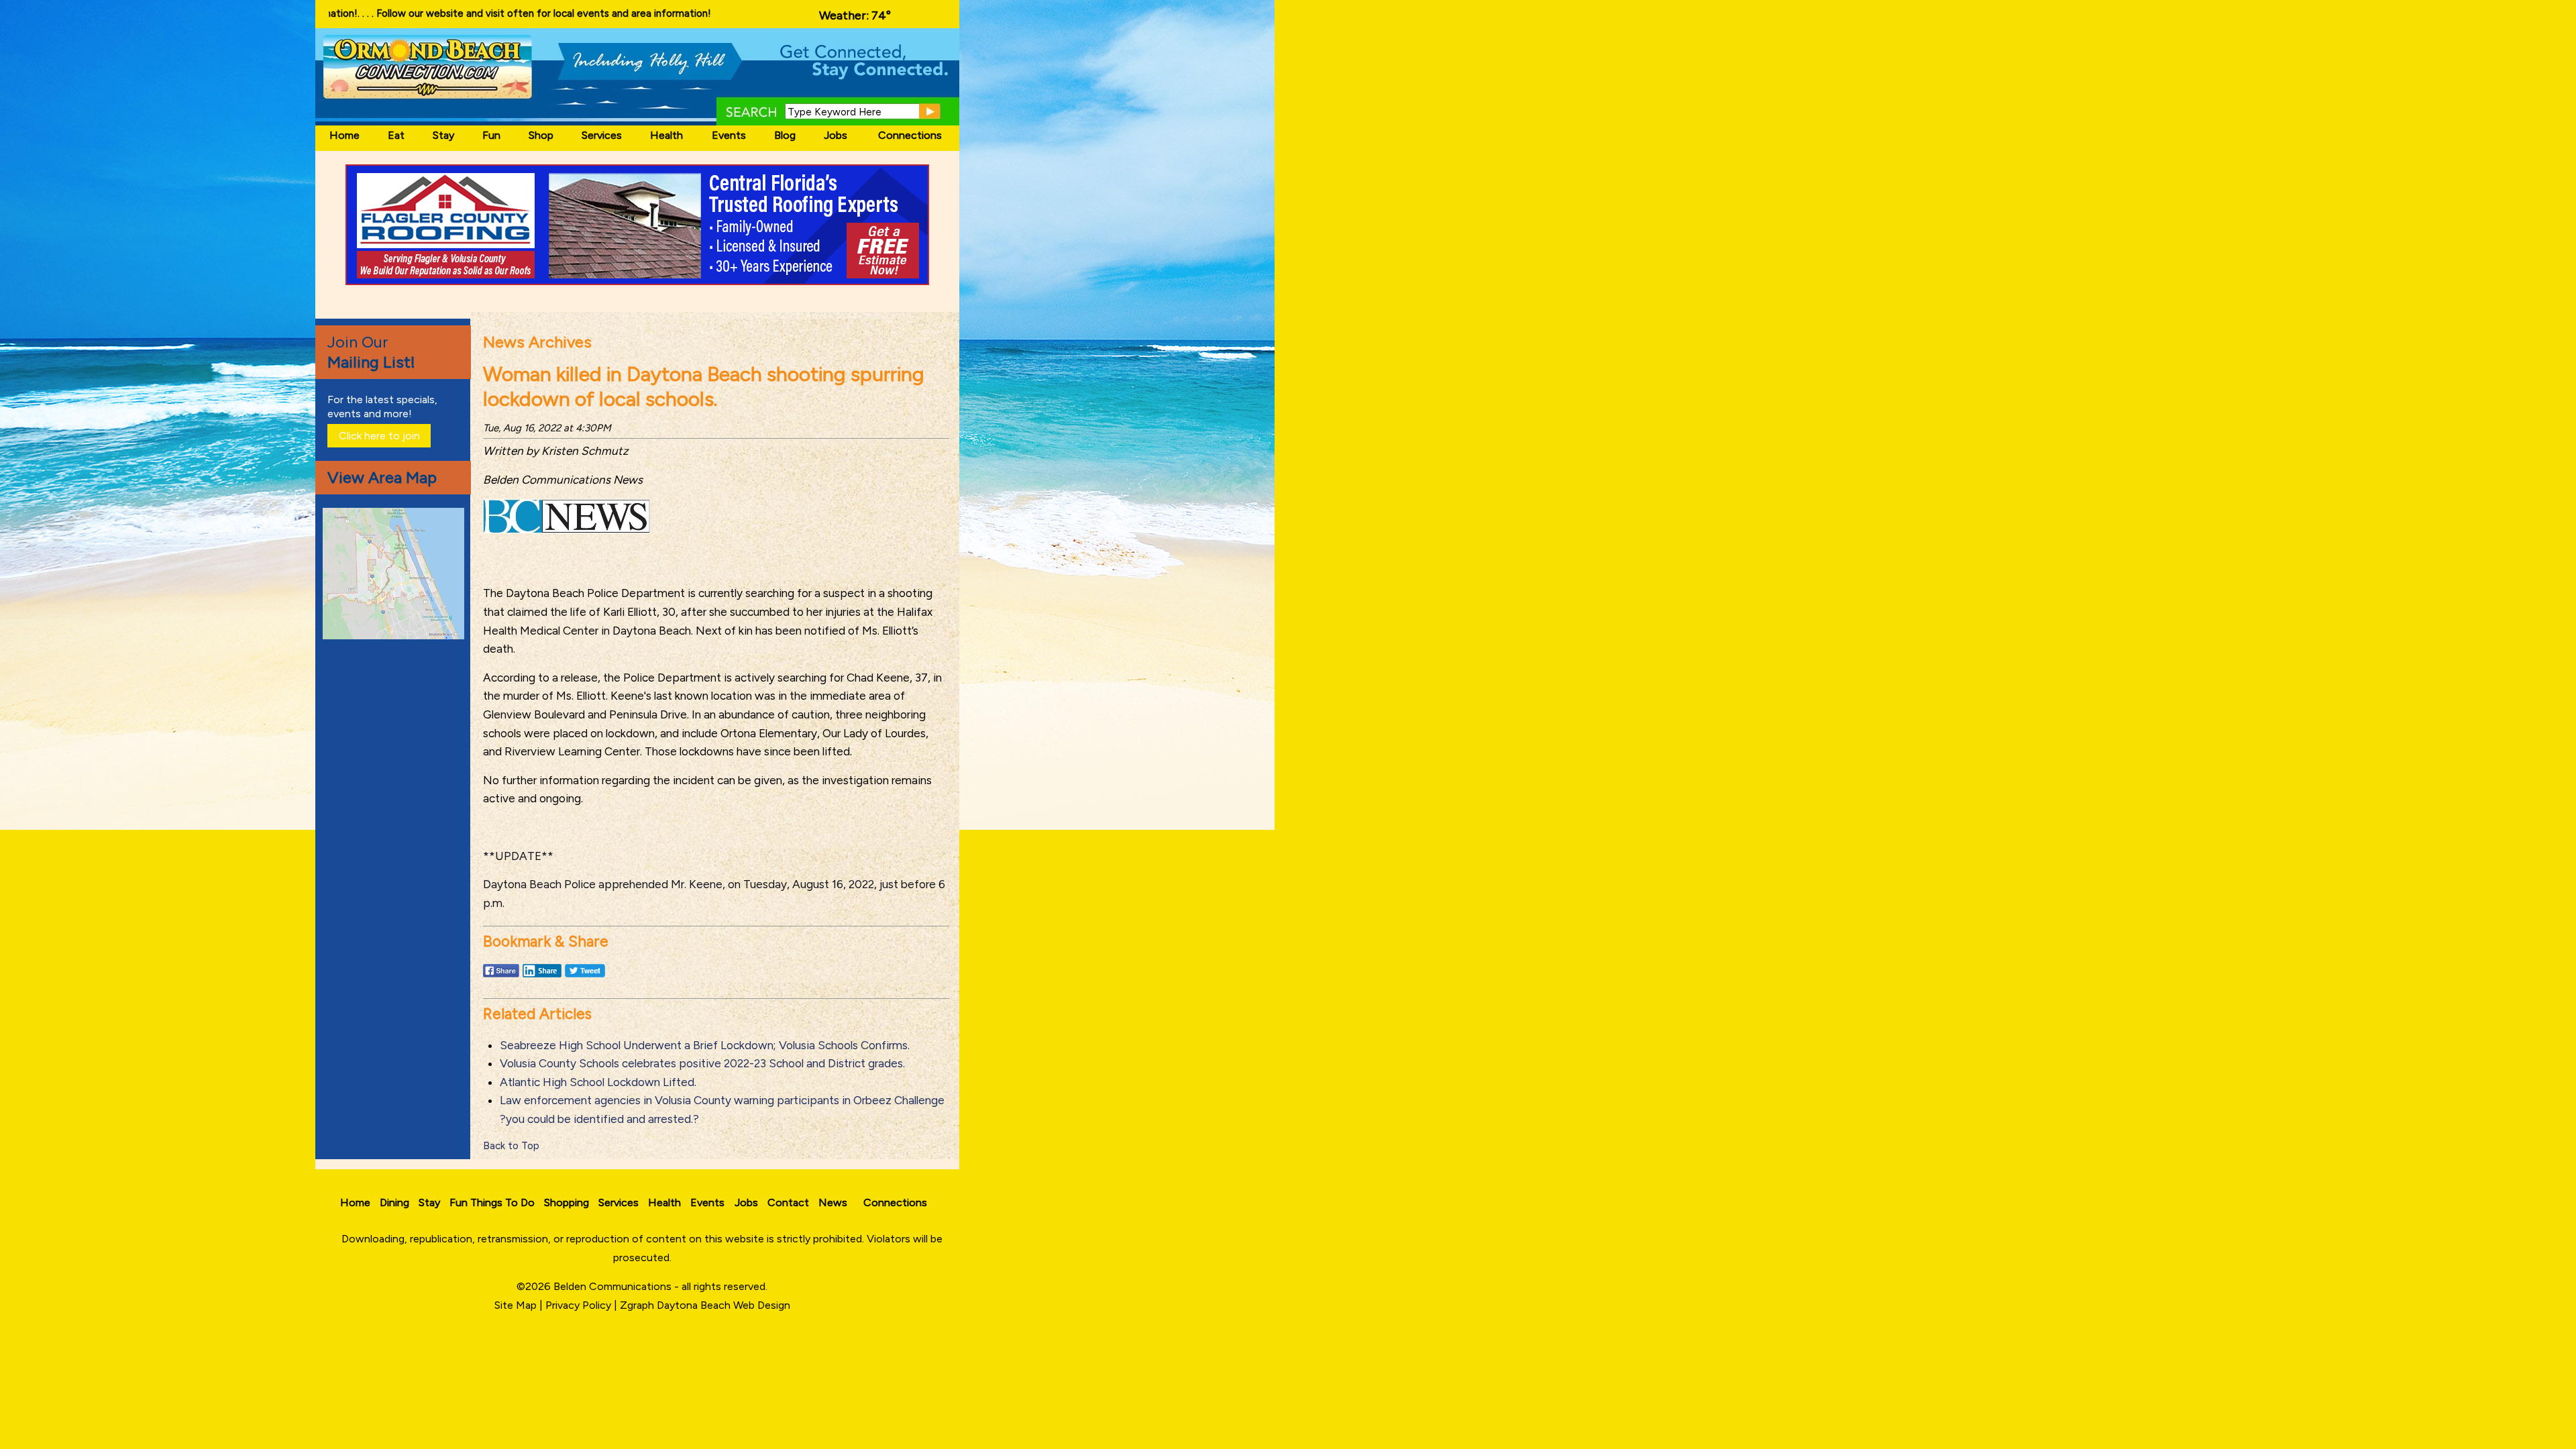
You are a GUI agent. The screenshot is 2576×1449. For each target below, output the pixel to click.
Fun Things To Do (492, 1202)
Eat (396, 135)
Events (729, 135)
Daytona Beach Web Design (723, 1305)
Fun (491, 135)
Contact (788, 1202)
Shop (541, 135)
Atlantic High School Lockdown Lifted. (598, 1082)
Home (344, 135)
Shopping (567, 1202)
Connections (910, 135)
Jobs (836, 135)
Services (602, 135)
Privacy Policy (578, 1305)
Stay (443, 135)
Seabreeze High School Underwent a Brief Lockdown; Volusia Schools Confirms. (705, 1045)
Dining (394, 1202)
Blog (785, 135)
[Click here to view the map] (396, 636)
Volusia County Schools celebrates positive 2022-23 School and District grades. (702, 1063)
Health (666, 135)
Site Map (516, 1305)
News (833, 1202)
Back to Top (511, 1146)
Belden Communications (614, 1286)
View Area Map (382, 477)
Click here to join (379, 436)
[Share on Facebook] (501, 977)
